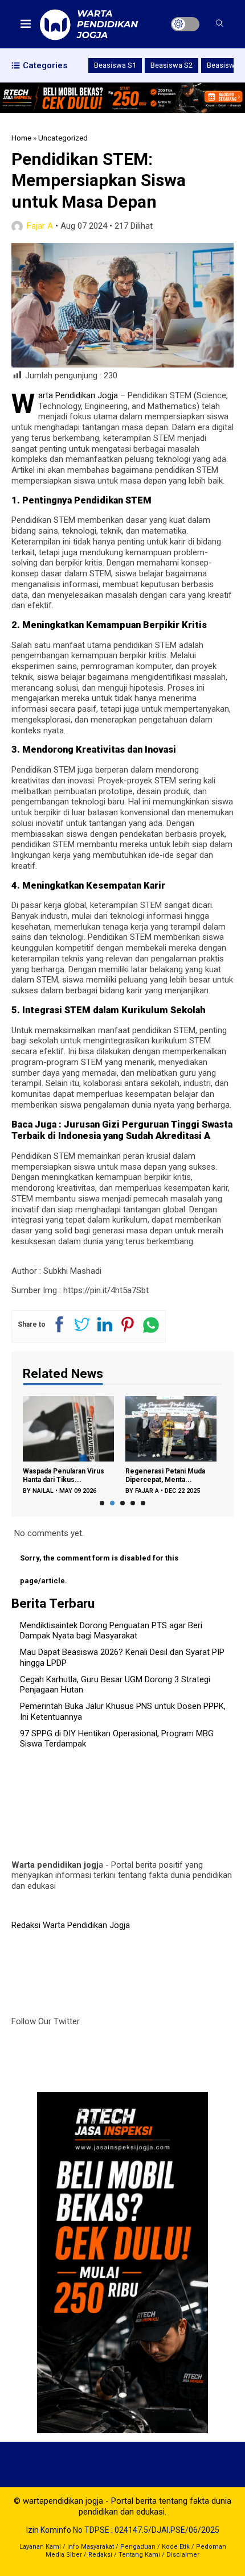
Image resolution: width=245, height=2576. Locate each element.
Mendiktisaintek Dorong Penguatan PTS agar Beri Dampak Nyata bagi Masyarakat (111, 1631)
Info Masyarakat (91, 2547)
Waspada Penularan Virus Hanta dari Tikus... (64, 1475)
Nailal (43, 1491)
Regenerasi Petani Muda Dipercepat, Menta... (165, 1475)
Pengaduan (138, 2547)
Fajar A (40, 226)
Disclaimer (183, 2555)
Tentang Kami (139, 2555)
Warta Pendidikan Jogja (78, 395)
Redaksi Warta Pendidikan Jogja (71, 1925)
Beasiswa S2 (171, 65)
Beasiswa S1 (115, 65)
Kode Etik (176, 2547)
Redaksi (100, 2555)
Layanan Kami (40, 2547)
